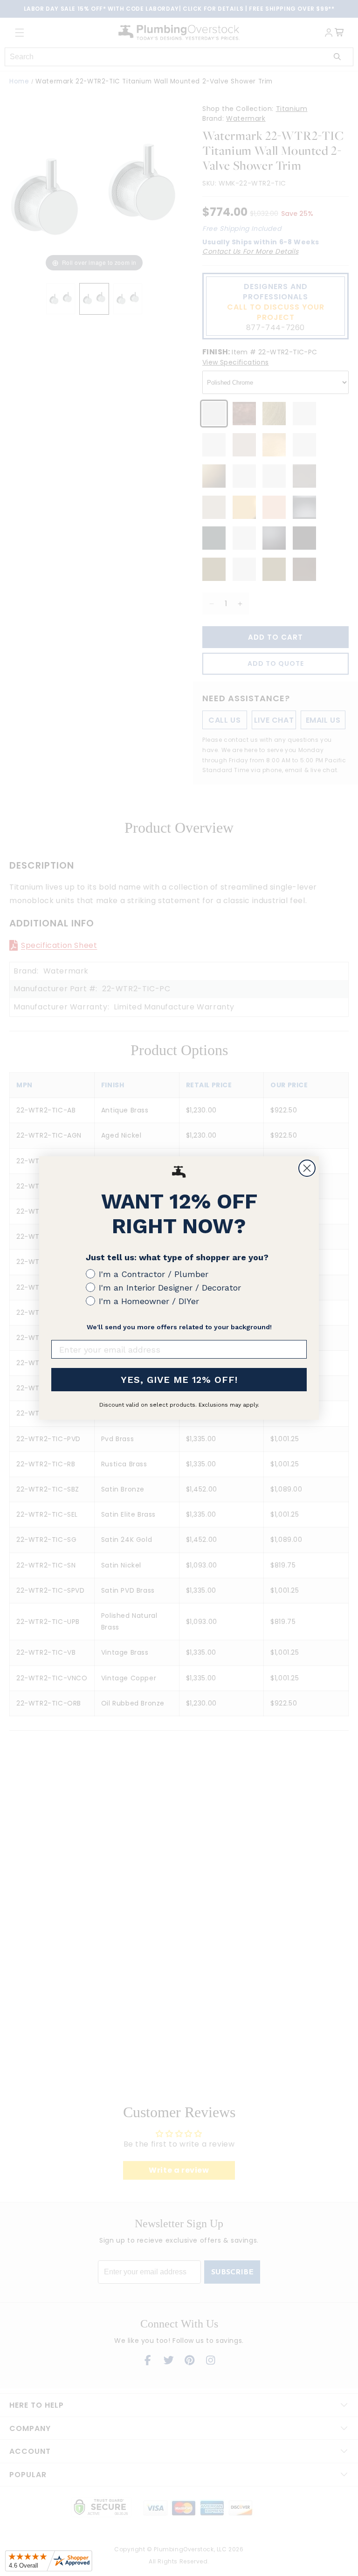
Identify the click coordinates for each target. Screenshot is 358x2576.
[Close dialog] (307, 1168)
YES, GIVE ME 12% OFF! (179, 1380)
